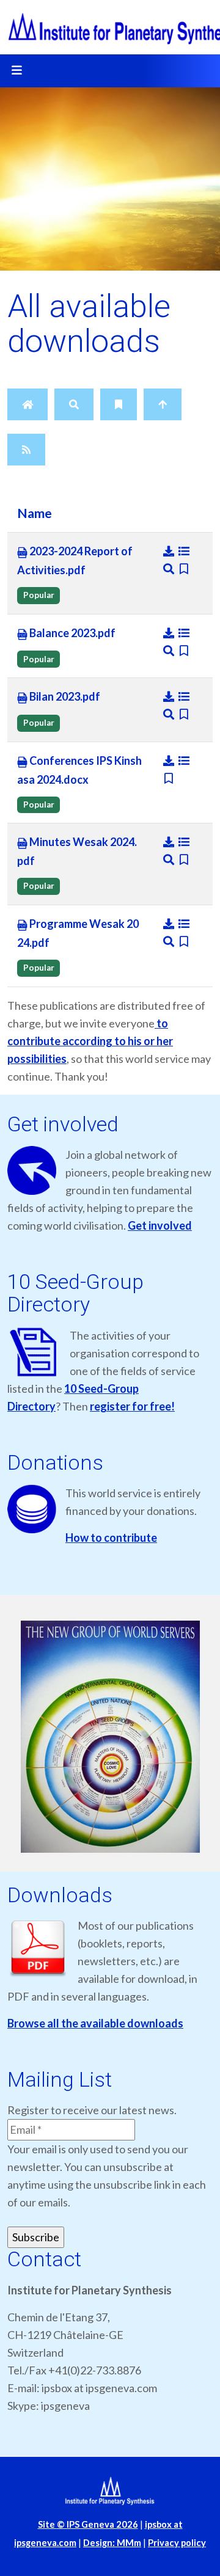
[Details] (184, 551)
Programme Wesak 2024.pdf (78, 933)
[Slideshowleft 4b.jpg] (110, 1737)
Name (35, 513)
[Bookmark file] (184, 569)
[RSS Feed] (26, 450)
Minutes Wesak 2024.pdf (77, 851)
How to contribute (111, 1538)
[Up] (163, 404)
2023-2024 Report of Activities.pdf (75, 560)
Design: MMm (112, 2543)
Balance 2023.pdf (71, 633)
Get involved (160, 1225)
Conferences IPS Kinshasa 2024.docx (79, 770)
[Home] (28, 404)
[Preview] (170, 569)
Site (88, 2524)
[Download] (170, 551)
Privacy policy (177, 2543)
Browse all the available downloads (95, 2023)
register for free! (132, 1406)
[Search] (74, 404)
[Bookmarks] (119, 404)
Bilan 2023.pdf (64, 696)
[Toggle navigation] (16, 71)
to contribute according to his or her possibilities (90, 1041)
